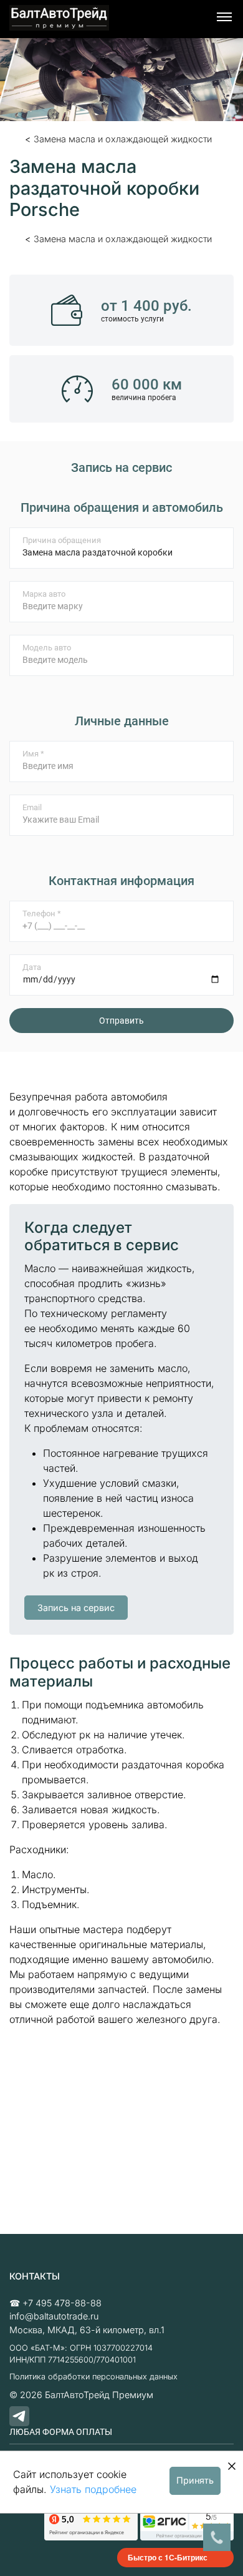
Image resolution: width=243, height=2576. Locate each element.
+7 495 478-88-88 (62, 2303)
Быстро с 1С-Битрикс (168, 2557)
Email (32, 807)
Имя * (33, 754)
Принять (195, 2480)
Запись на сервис (76, 1608)
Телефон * (42, 913)
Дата (32, 967)
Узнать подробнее (93, 2489)
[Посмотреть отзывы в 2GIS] (187, 2524)
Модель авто (47, 648)
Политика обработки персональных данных (93, 2377)
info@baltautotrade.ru (54, 2316)
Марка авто (44, 594)
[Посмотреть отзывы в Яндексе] (91, 2524)
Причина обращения (62, 540)
